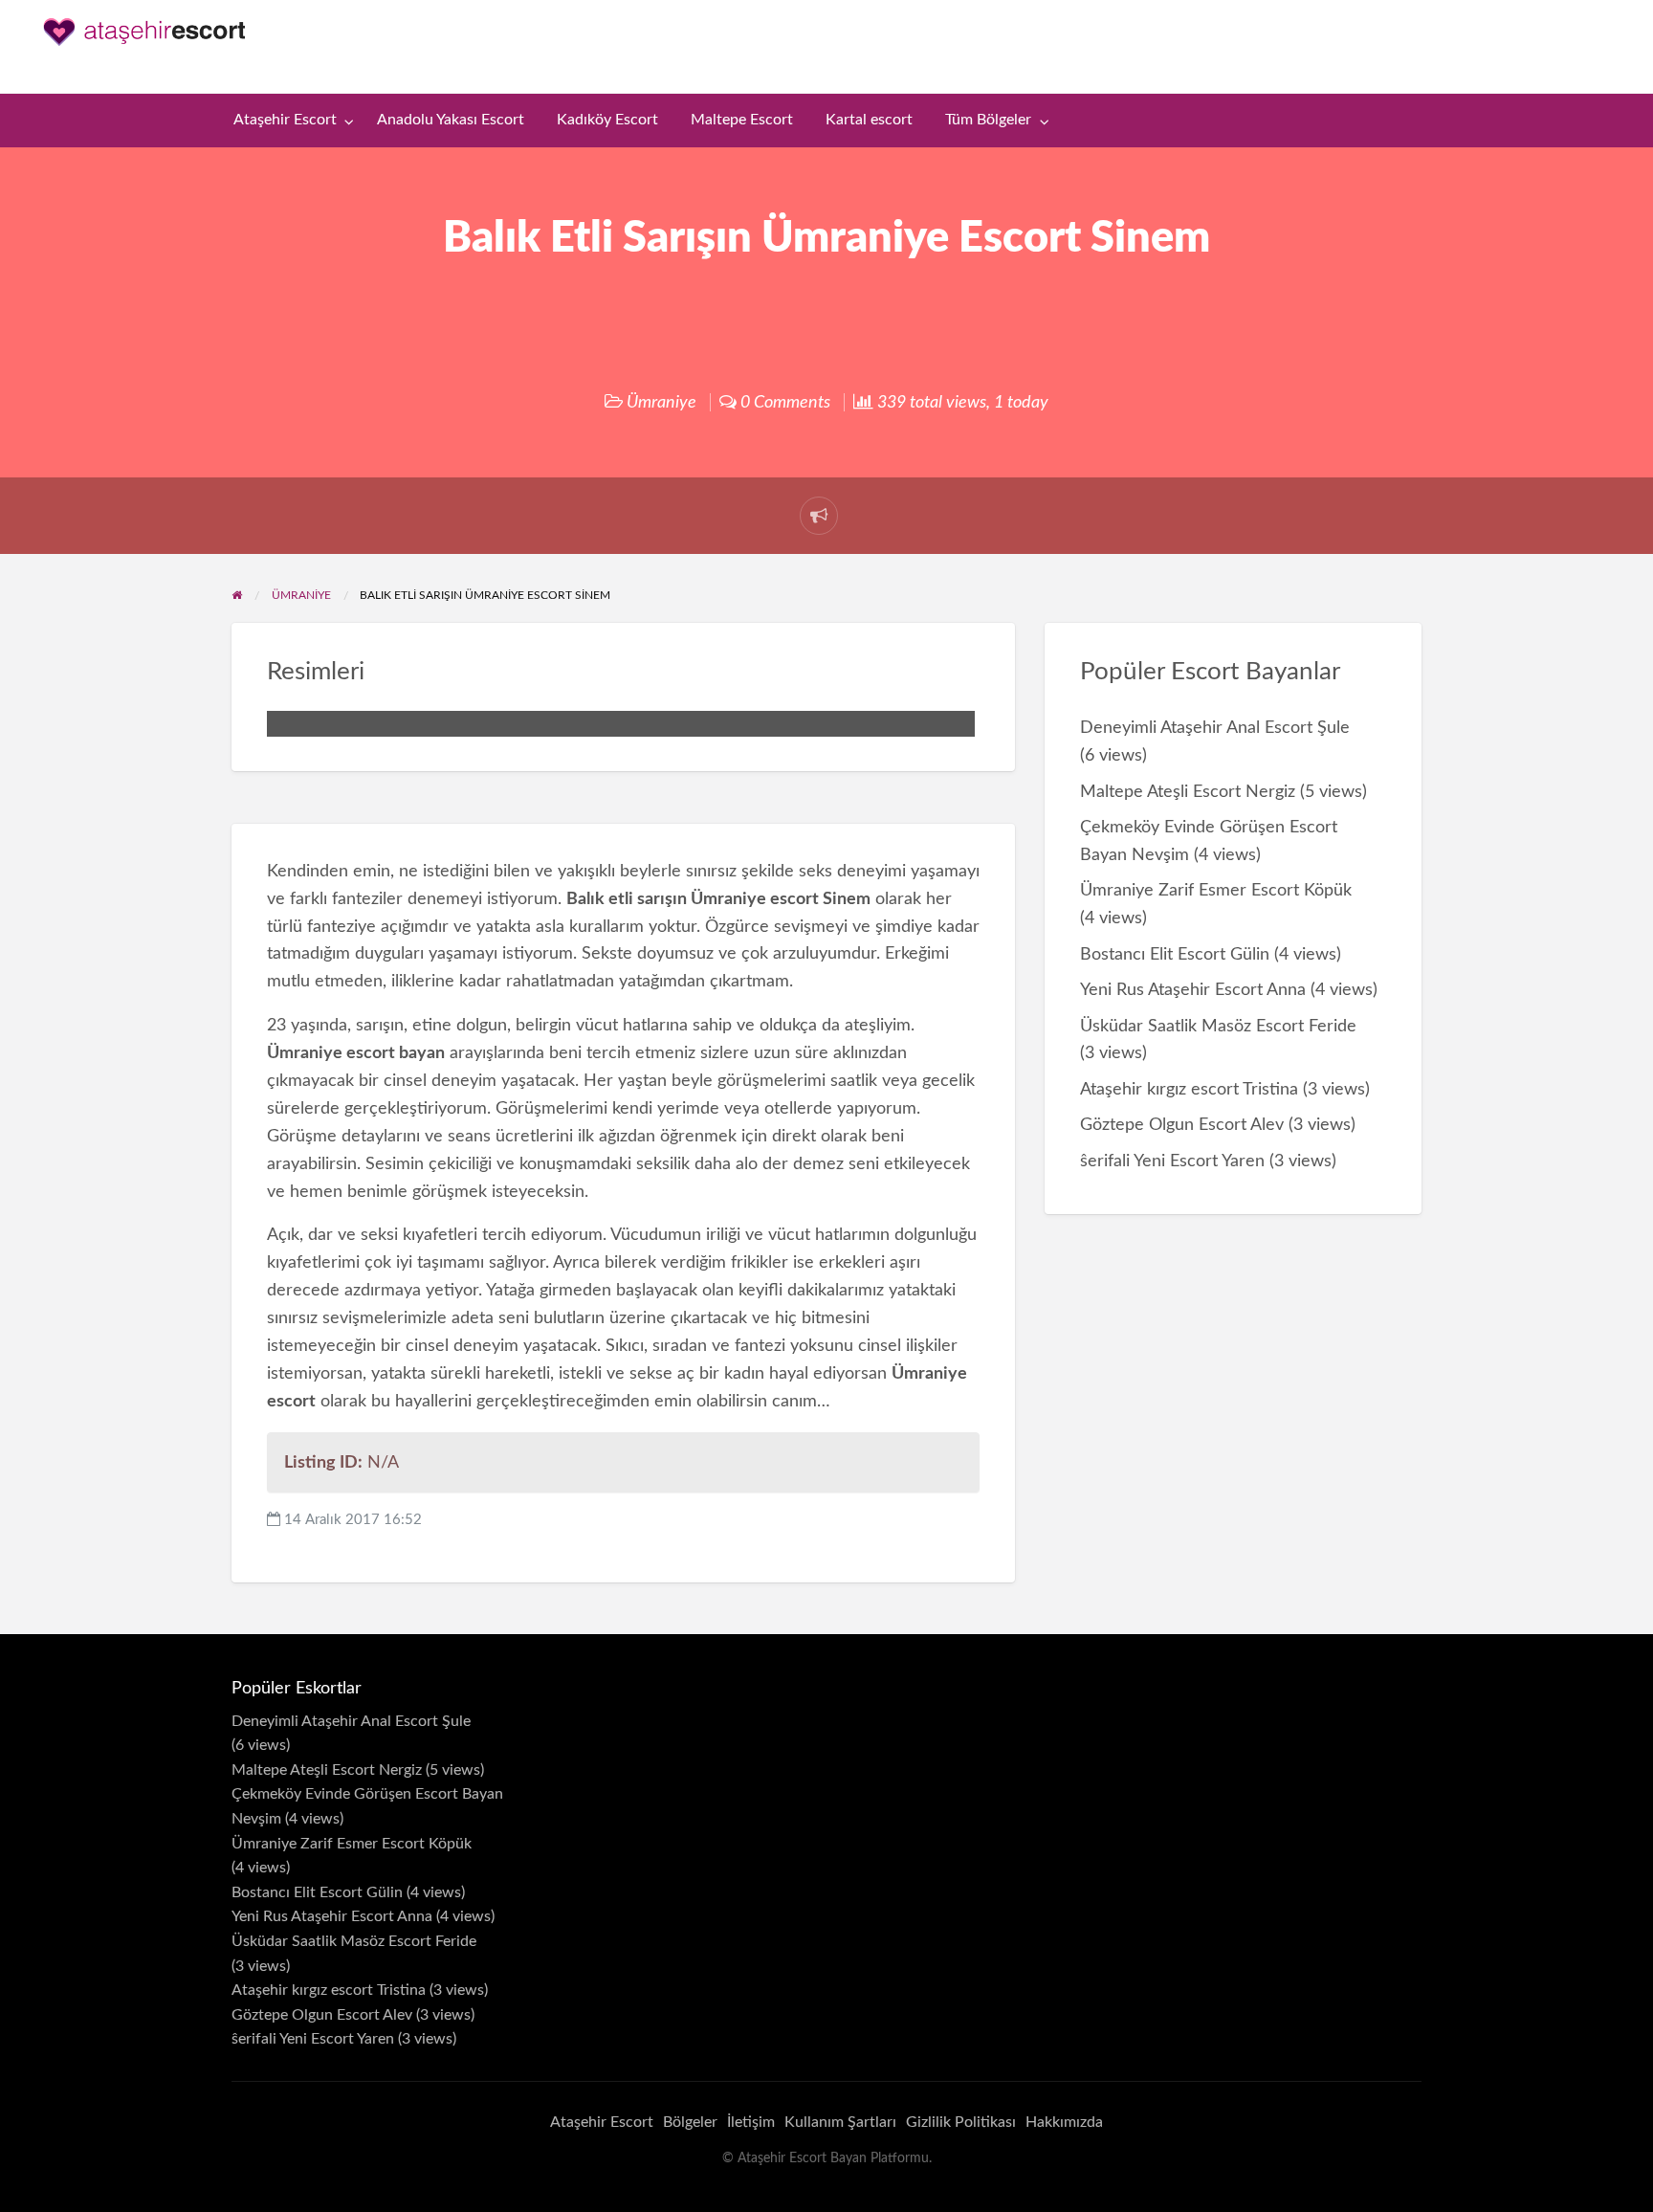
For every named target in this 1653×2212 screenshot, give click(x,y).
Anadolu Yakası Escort (451, 120)
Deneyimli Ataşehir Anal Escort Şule (1215, 728)
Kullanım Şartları (840, 2122)
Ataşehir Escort (285, 120)
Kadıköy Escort (607, 120)
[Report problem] (819, 516)
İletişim (751, 2122)
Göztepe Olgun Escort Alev (1182, 1125)
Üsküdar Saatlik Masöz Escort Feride (1218, 1026)
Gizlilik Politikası (961, 2122)
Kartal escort (869, 120)
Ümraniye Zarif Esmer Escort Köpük (1216, 890)
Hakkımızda (1064, 2122)
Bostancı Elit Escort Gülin (1175, 954)
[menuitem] (289, 121)
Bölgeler (690, 2122)
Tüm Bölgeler (988, 120)
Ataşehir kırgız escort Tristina (1189, 1089)
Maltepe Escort (742, 120)
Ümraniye (661, 402)
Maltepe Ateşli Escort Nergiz (1188, 792)
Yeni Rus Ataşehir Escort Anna (1193, 990)
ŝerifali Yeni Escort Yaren (1172, 1161)
